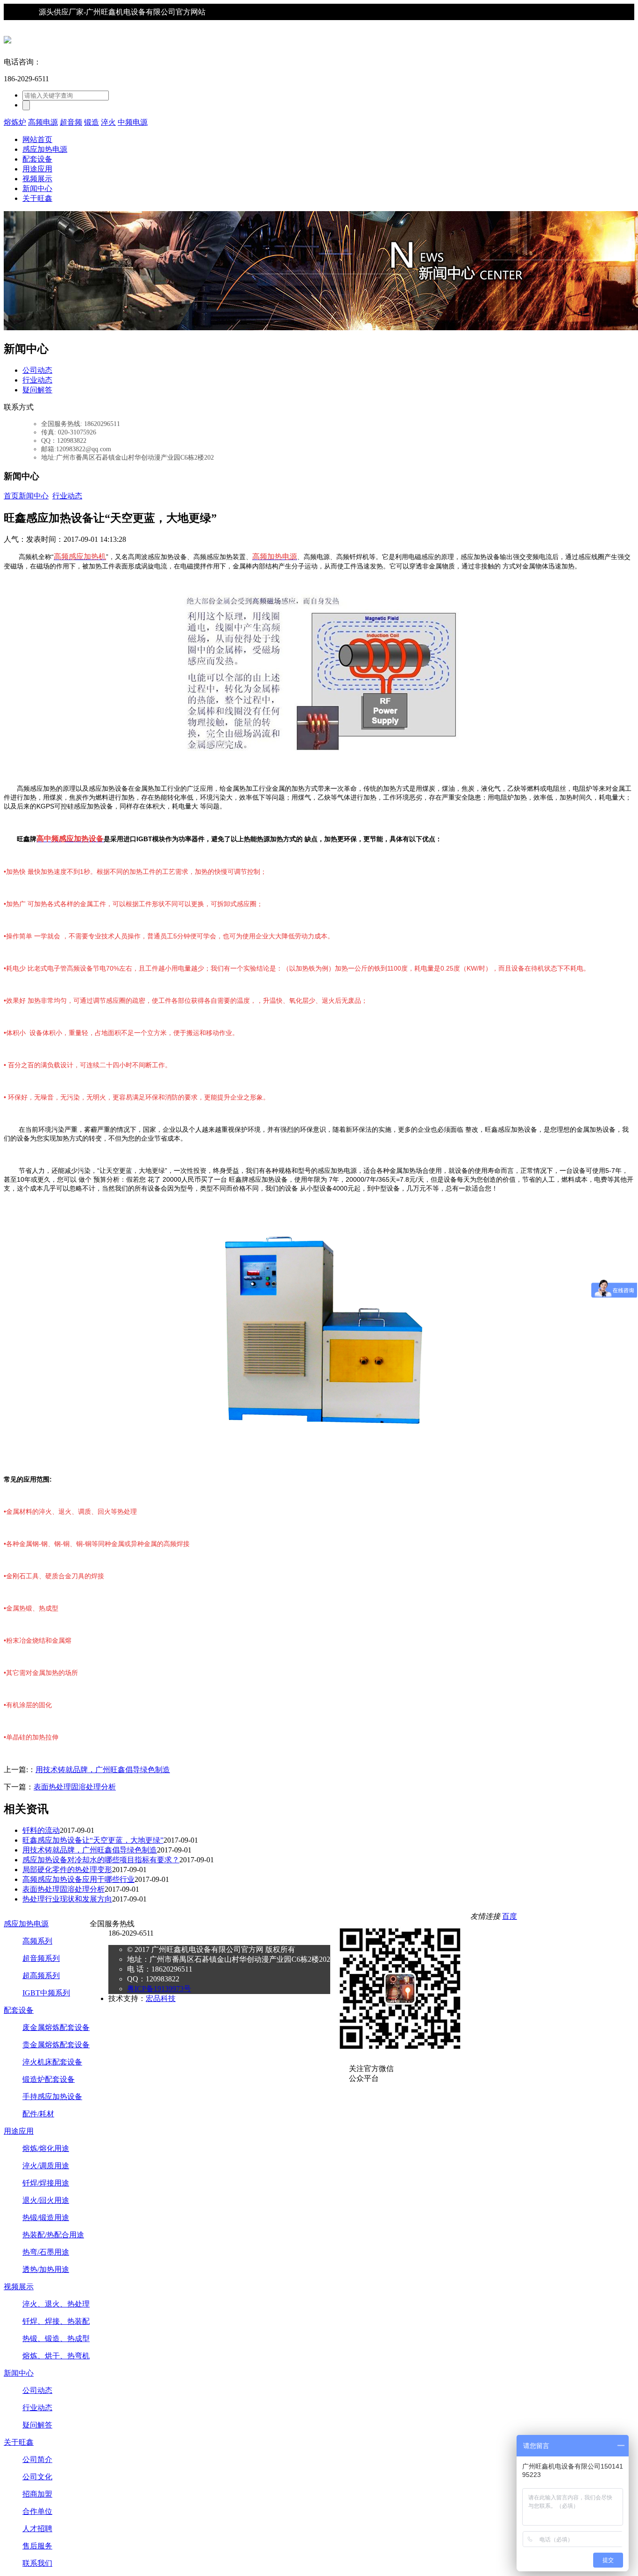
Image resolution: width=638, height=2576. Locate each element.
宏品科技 (161, 1998)
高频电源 (43, 122)
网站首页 (37, 139)
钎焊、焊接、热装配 (56, 2321)
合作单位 (37, 2511)
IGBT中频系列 (46, 1993)
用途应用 (37, 169)
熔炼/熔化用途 (46, 2148)
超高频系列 (41, 1976)
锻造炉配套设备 (49, 2079)
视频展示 (37, 179)
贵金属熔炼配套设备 (56, 2045)
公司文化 (37, 2477)
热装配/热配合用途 (53, 2235)
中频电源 (133, 122)
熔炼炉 (15, 122)
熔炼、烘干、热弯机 (56, 2356)
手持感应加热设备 (52, 2097)
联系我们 (37, 2563)
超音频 (71, 122)
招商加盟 (37, 2494)
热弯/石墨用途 (46, 2252)
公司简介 (37, 2459)
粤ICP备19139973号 (159, 1989)
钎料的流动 (41, 1830)
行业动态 (37, 380)
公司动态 (37, 370)
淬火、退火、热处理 (56, 2304)
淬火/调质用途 (46, 2166)
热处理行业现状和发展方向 (67, 1899)
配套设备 (37, 159)
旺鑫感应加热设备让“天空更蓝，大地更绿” (93, 1840)
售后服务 (37, 2546)
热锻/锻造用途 (46, 2218)
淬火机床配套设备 (52, 2062)
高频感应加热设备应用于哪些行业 (78, 1879)
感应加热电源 (45, 149)
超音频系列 (41, 1958)
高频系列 (37, 1941)
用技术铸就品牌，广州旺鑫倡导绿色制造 (103, 1770)
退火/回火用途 (46, 2200)
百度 (510, 1916)
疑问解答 (37, 390)
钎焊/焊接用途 (46, 2183)
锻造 (92, 122)
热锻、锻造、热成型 (56, 2338)
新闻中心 (37, 188)
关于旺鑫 (37, 198)
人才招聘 (37, 2529)
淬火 (108, 122)
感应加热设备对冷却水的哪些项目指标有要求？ (101, 1860)
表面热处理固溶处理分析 (75, 1787)
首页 (11, 496)
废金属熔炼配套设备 (56, 2027)
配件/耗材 (38, 2114)
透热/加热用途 (46, 2269)
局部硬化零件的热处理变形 (67, 1870)
